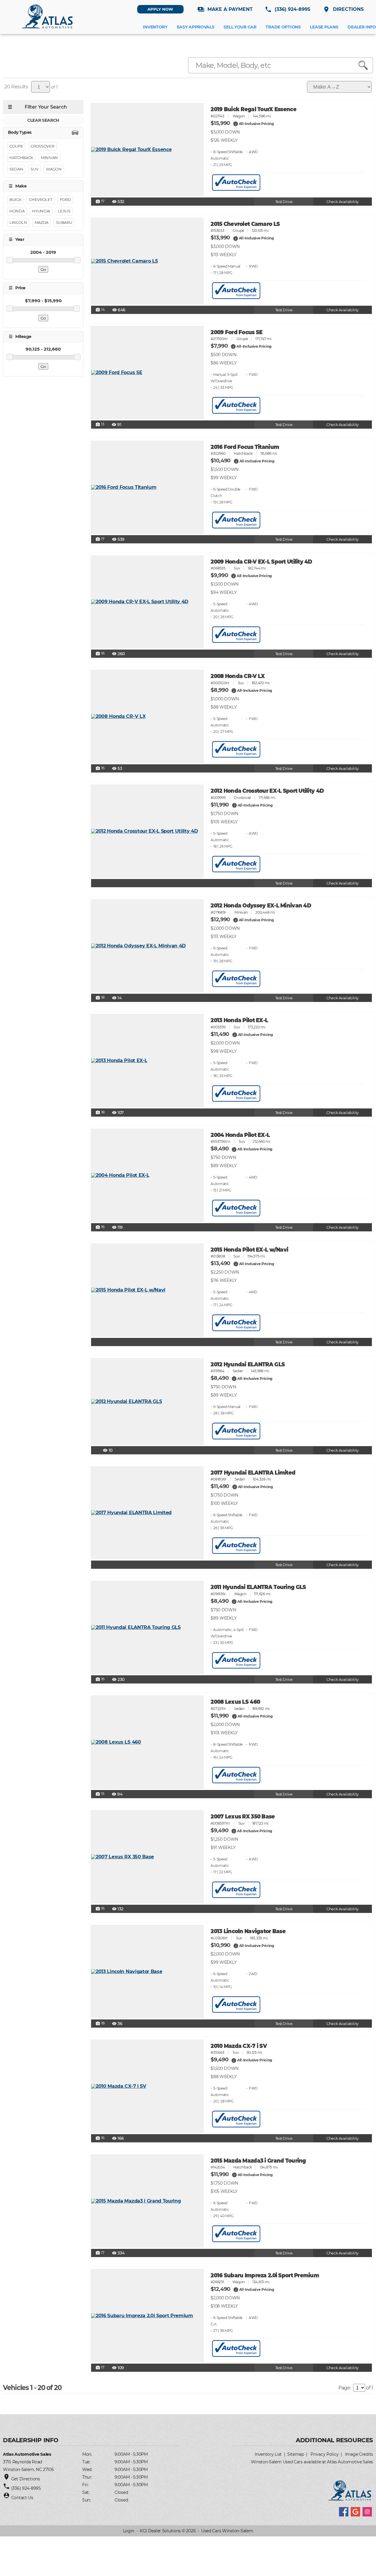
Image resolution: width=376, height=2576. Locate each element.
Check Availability (342, 202)
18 (100, 998)
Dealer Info (362, 27)
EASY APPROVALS (196, 27)
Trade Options (283, 27)
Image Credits (359, 2454)
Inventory (155, 27)
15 (100, 1794)
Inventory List (268, 2454)
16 (100, 654)
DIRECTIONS (343, 9)
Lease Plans (324, 27)
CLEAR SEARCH (43, 120)
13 (100, 425)
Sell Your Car (240, 27)
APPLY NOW (160, 9)
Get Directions (26, 2479)
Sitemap (296, 2454)
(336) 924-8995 (288, 9)
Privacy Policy (324, 2454)
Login (129, 2531)
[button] (236, 124)
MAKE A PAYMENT (225, 9)
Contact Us (22, 2498)
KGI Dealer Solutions (160, 2531)
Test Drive (284, 202)
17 (100, 202)
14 (100, 310)
